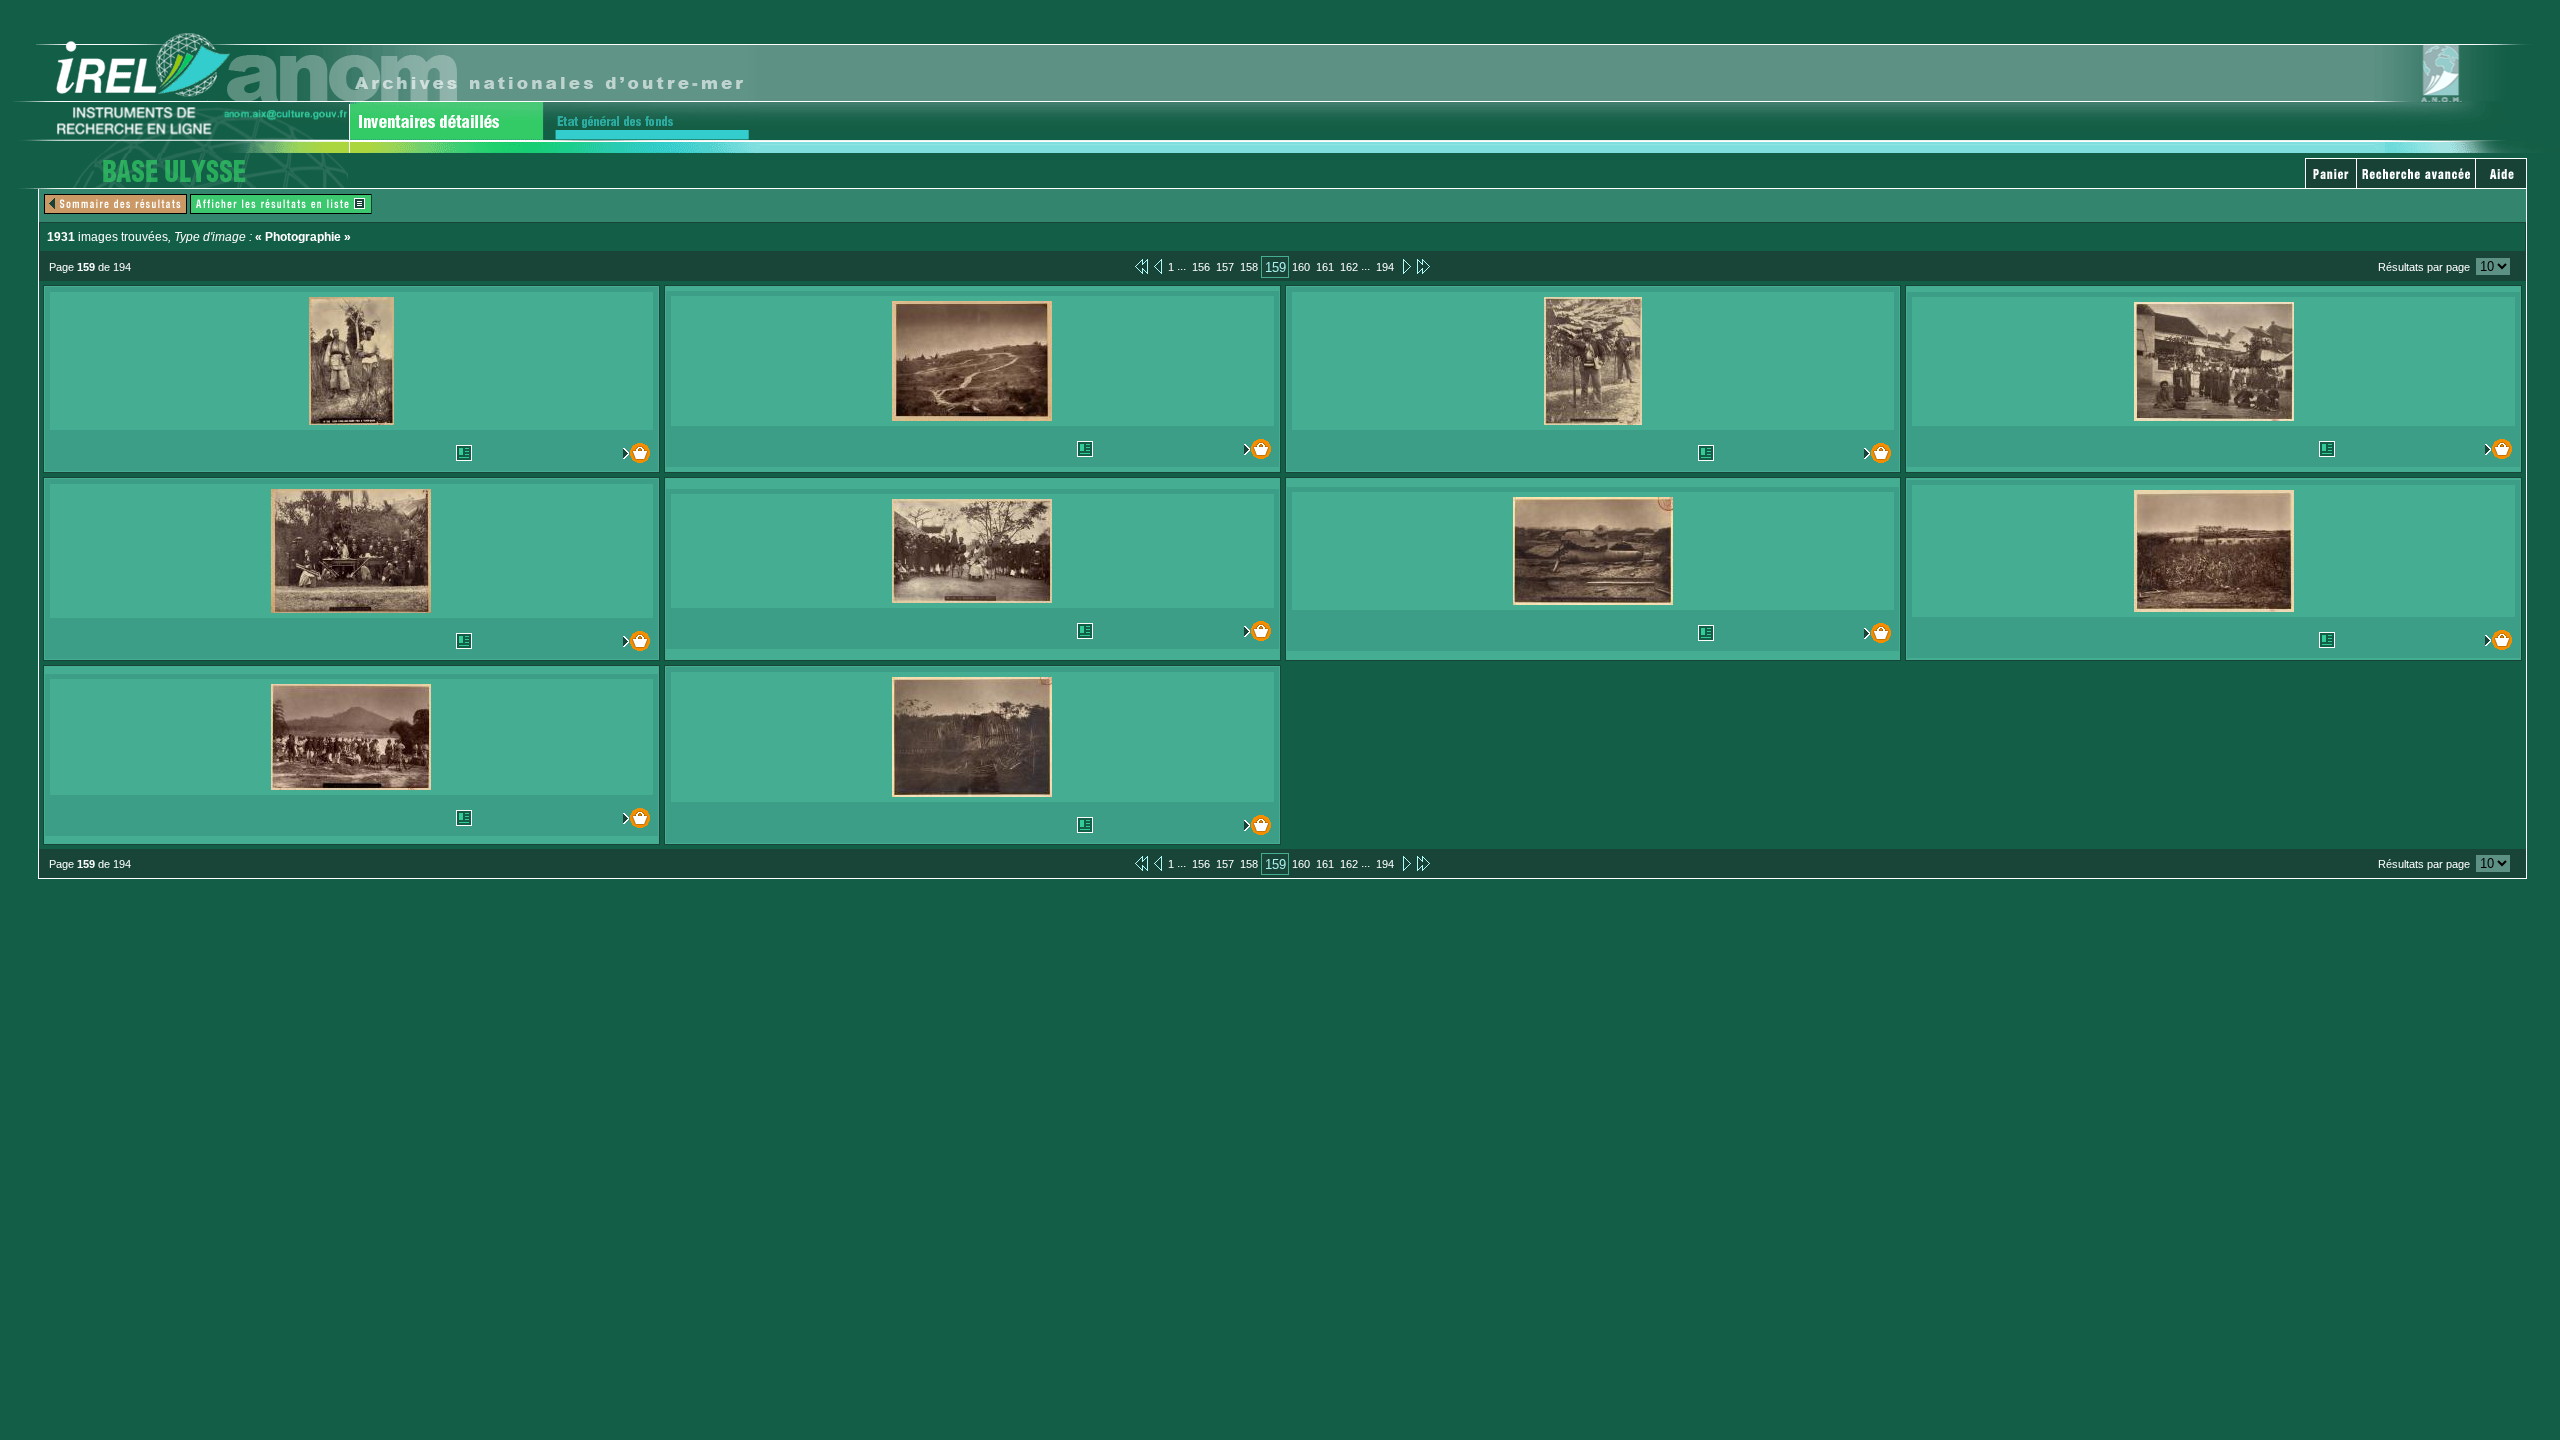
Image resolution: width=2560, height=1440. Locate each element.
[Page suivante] (1405, 266)
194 (1385, 267)
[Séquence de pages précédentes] (1141, 266)
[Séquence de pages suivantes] (1423, 266)
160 (1301, 267)
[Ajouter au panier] (613, 453)
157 (1225, 267)
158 (1249, 267)
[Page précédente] (1158, 266)
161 (1325, 267)
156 (1201, 267)
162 (1349, 267)
